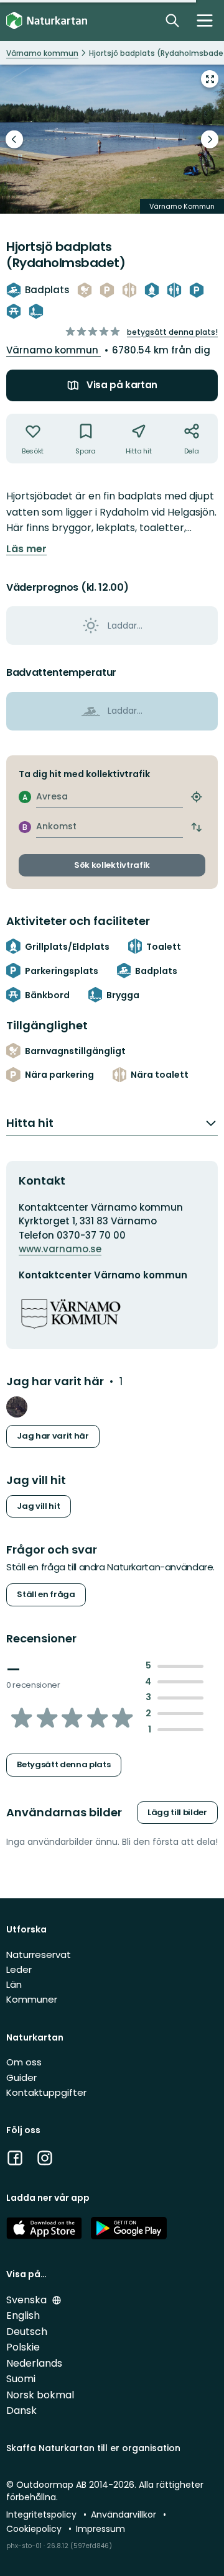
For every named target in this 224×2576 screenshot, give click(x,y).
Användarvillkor (125, 2515)
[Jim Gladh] (17, 1407)
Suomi (21, 2379)
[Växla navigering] (205, 20)
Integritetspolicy (43, 2515)
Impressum (100, 2529)
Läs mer (26, 549)
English (23, 2315)
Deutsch (27, 2332)
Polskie (23, 2347)
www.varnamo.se (60, 1249)
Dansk (21, 2410)
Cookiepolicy (35, 2529)
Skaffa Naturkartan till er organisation (93, 2448)
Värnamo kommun (54, 350)
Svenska (28, 2300)
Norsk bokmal (40, 2395)
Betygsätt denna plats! (172, 332)
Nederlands (34, 2363)
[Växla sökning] (172, 20)
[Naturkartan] (47, 21)
